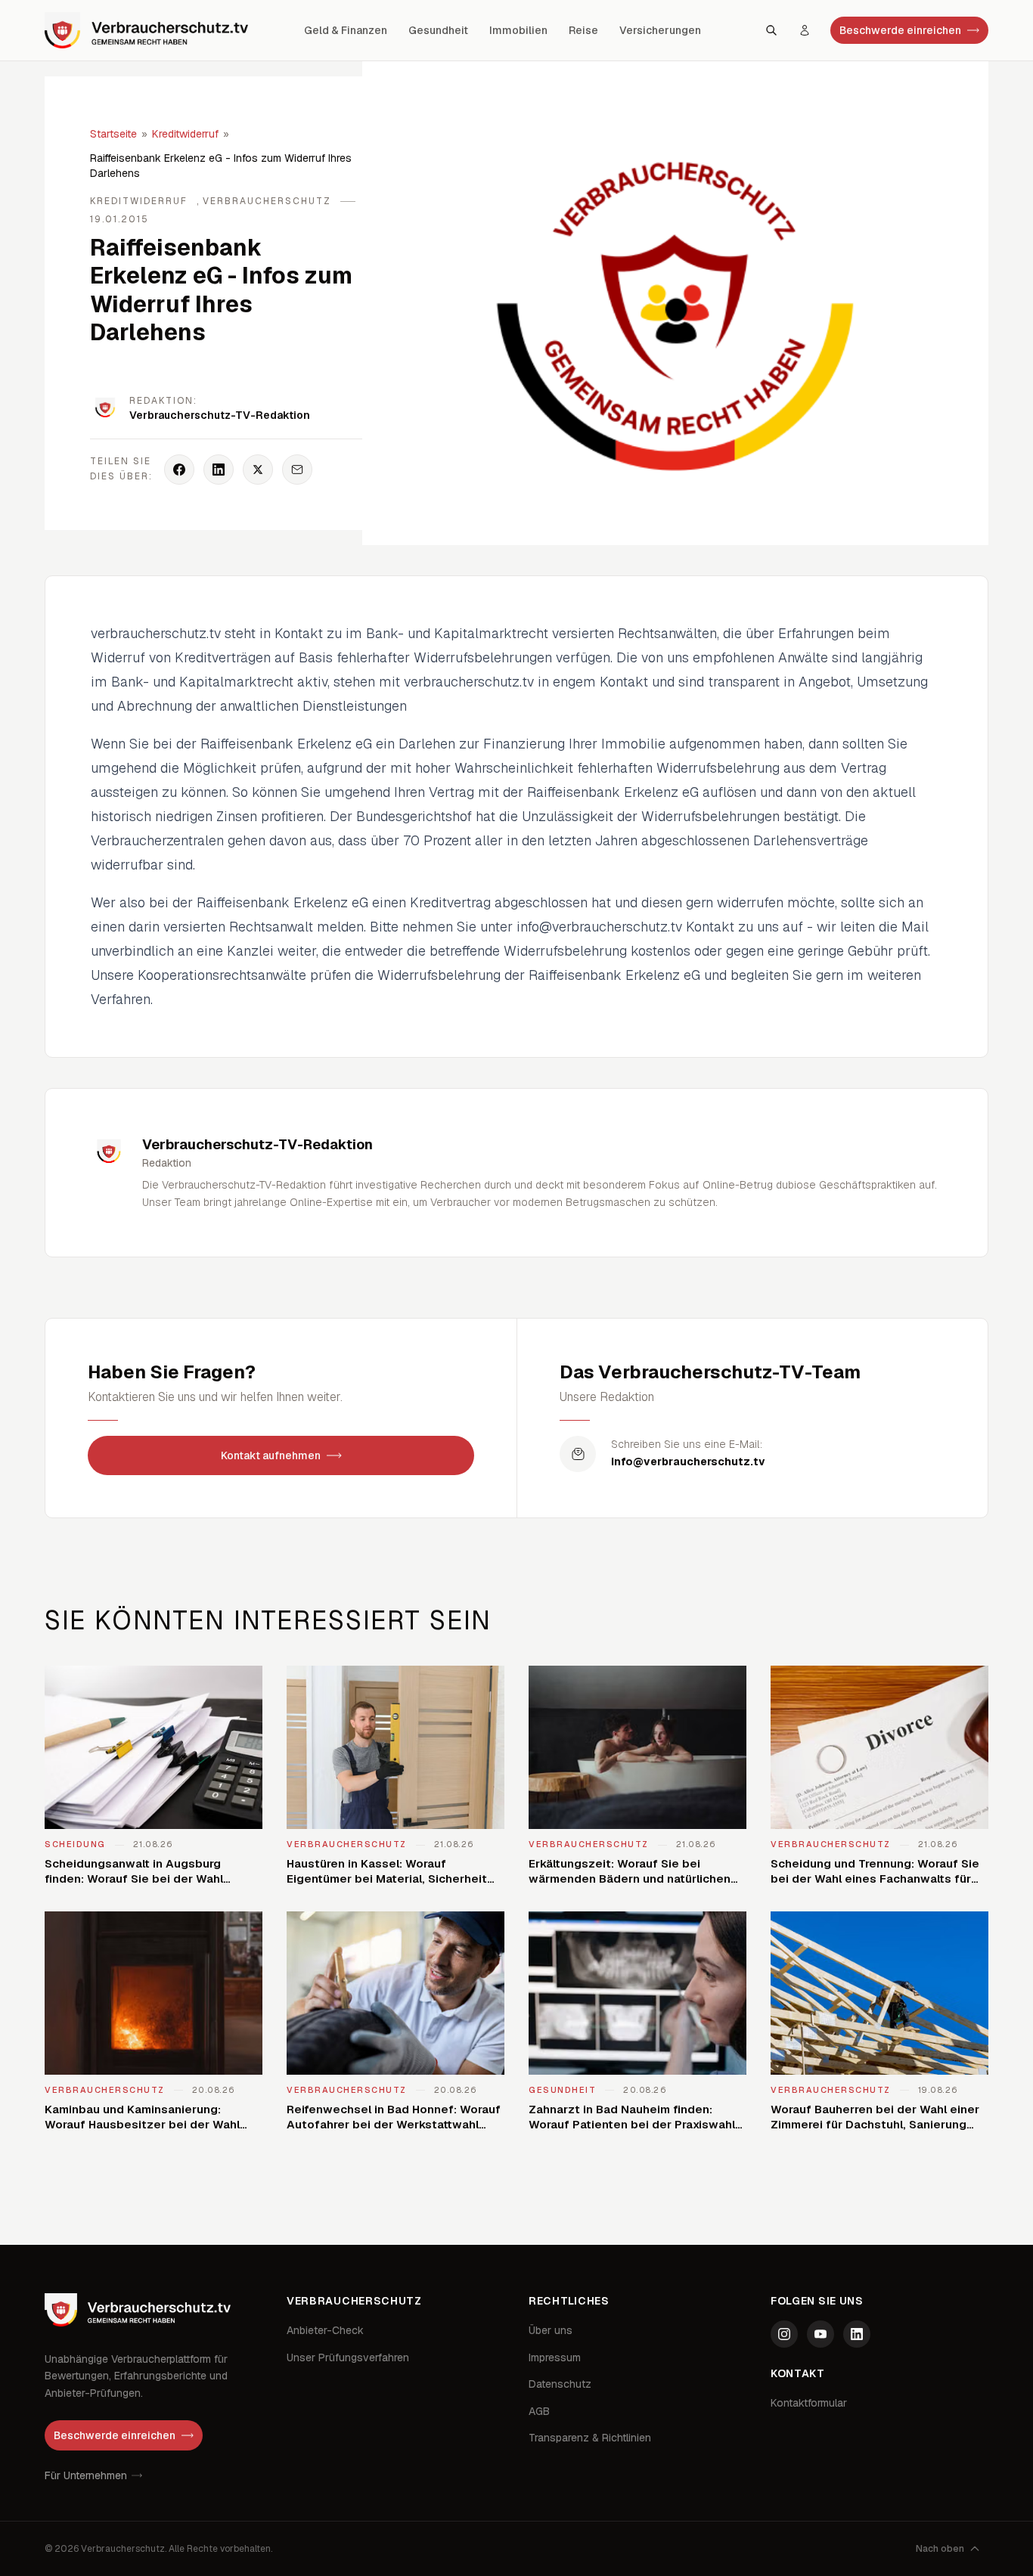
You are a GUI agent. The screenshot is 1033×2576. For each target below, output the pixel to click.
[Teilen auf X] (258, 470)
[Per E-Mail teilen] (297, 470)
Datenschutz (560, 2384)
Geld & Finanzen (346, 30)
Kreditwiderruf (185, 134)
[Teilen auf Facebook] (179, 470)
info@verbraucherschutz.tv (688, 1462)
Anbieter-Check (325, 2330)
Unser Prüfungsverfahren (348, 2357)
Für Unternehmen (86, 2475)
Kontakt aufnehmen (271, 1455)
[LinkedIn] (857, 2334)
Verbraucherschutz (267, 201)
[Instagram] (784, 2334)
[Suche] (771, 30)
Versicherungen (660, 30)
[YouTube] (821, 2334)
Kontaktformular (809, 2403)
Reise (583, 30)
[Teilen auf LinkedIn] (219, 470)
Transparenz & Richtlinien (590, 2438)
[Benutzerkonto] (805, 30)
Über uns (551, 2330)
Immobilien (518, 30)
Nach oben (940, 2549)
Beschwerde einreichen (900, 30)
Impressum (555, 2357)
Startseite (113, 134)
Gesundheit (438, 30)
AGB (539, 2411)
